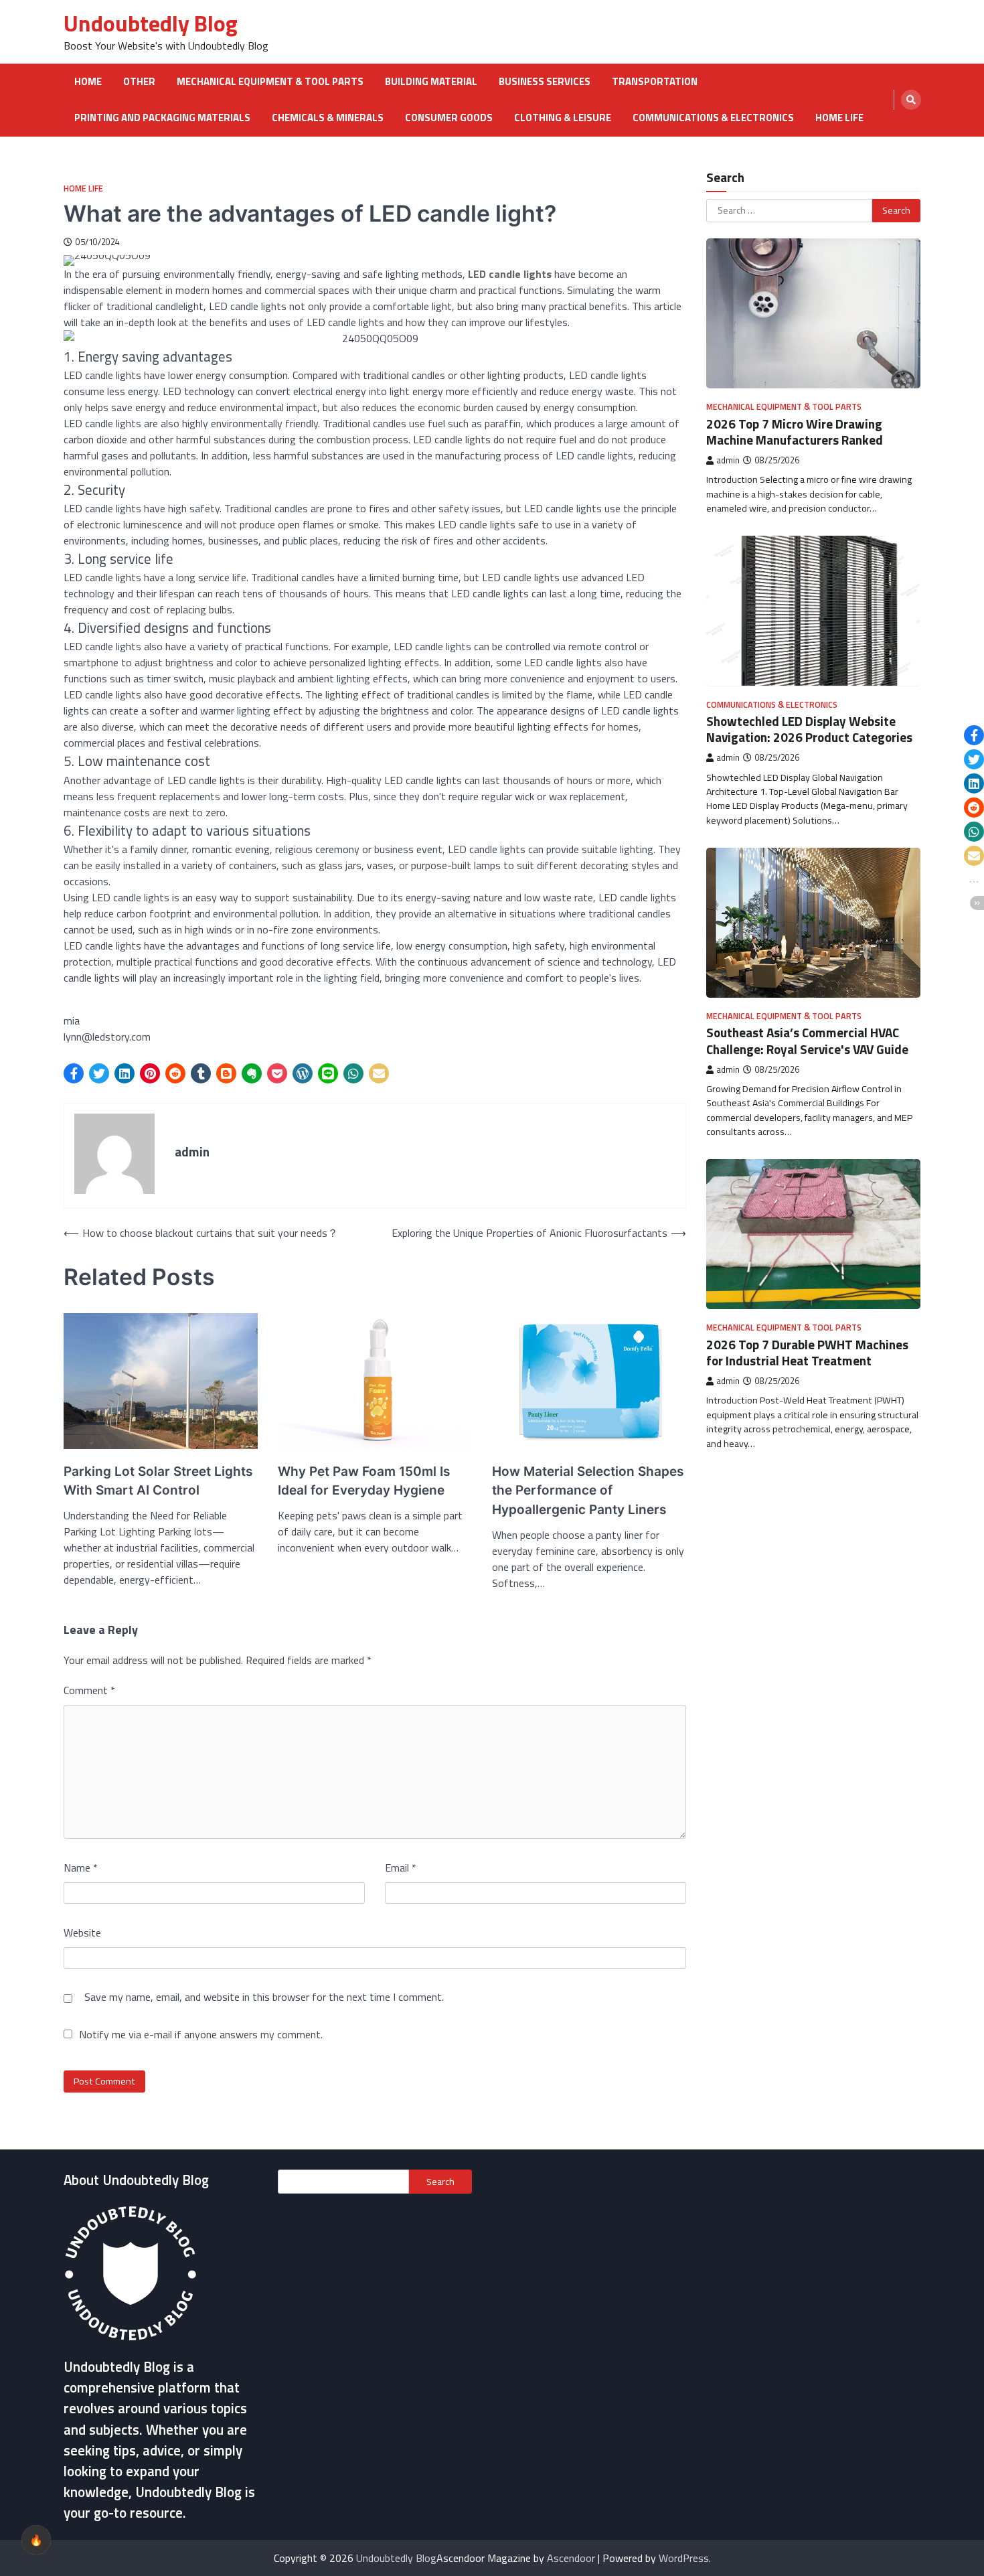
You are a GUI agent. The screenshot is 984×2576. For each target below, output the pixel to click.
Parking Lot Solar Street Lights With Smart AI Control (158, 1481)
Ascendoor (571, 2558)
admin (728, 460)
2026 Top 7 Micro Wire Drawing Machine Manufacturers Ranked (795, 431)
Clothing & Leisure (563, 118)
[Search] (911, 100)
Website (82, 1933)
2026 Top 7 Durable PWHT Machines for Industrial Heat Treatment (807, 1352)
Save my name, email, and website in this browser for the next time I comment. (264, 1997)
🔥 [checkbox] (36, 2540)
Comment (89, 1690)
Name (81, 1868)
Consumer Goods (449, 118)
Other (139, 82)
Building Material (431, 82)
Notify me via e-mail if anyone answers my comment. (201, 2034)
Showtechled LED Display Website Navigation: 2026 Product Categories (809, 729)
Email (401, 1868)
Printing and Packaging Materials (162, 118)
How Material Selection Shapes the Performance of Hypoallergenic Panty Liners (588, 1491)
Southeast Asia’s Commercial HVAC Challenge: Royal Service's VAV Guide (807, 1041)
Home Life (839, 118)
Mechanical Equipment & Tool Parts (270, 82)
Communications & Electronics (713, 118)
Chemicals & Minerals (328, 118)
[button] (74, 1073)
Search (440, 2182)
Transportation (655, 82)
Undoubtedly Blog (151, 23)
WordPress (684, 2558)
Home (88, 82)
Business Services (545, 82)
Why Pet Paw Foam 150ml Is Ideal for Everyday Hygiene (364, 1481)
